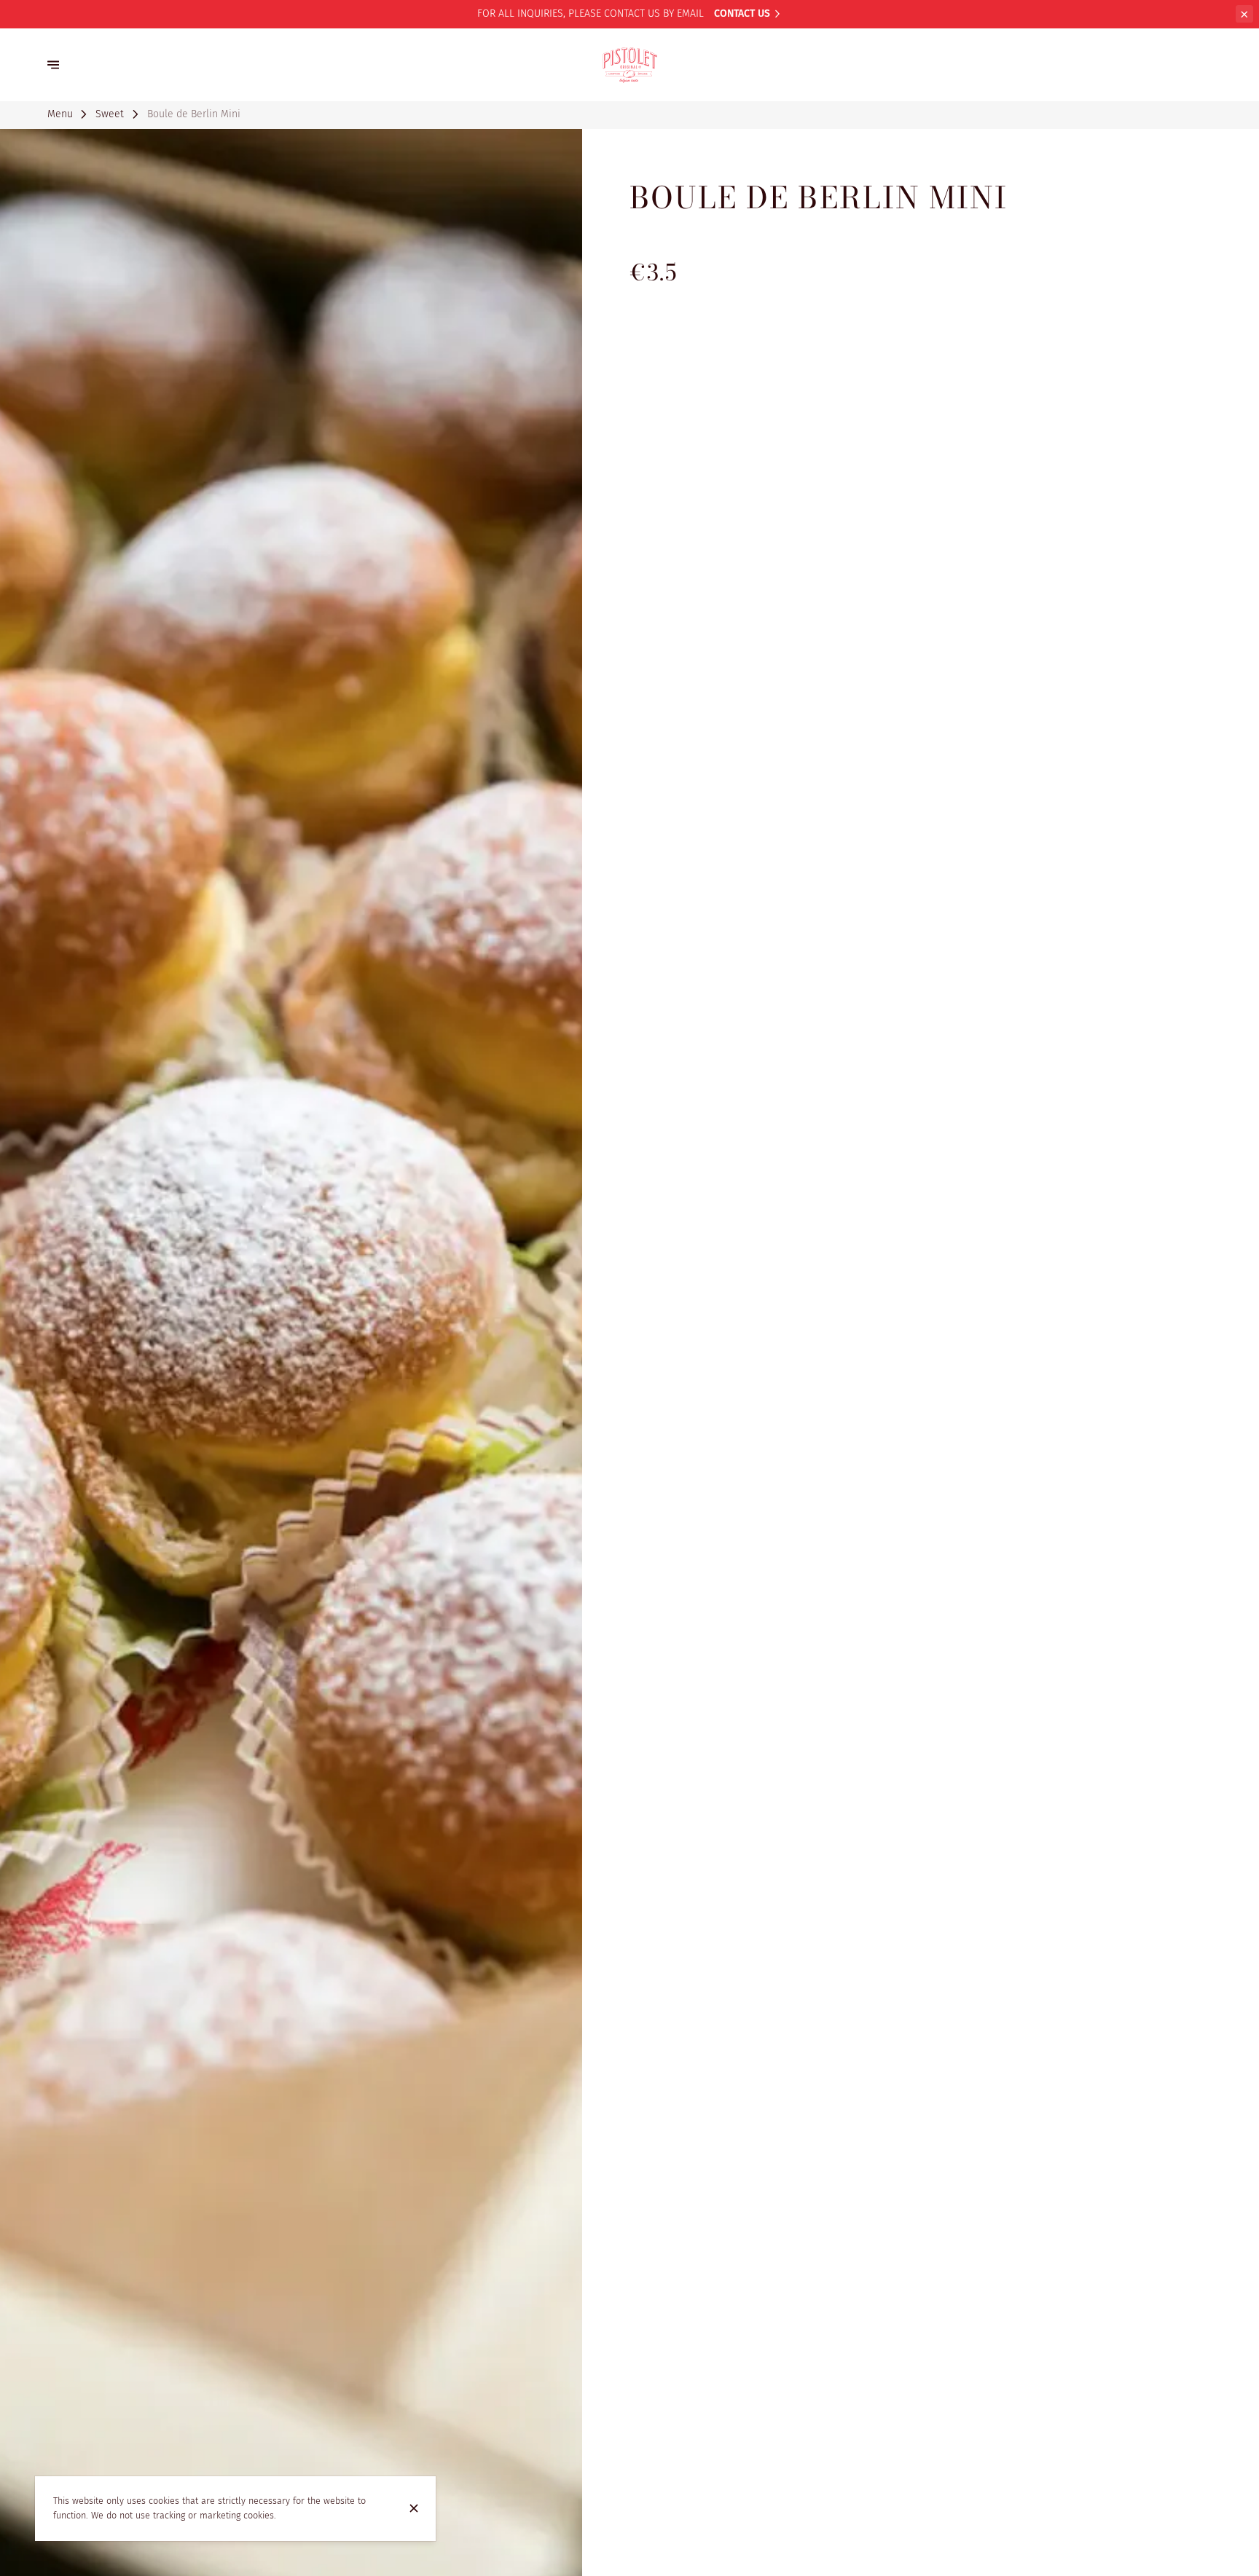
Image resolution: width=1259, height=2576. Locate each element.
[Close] (414, 2508)
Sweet (110, 114)
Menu (60, 114)
